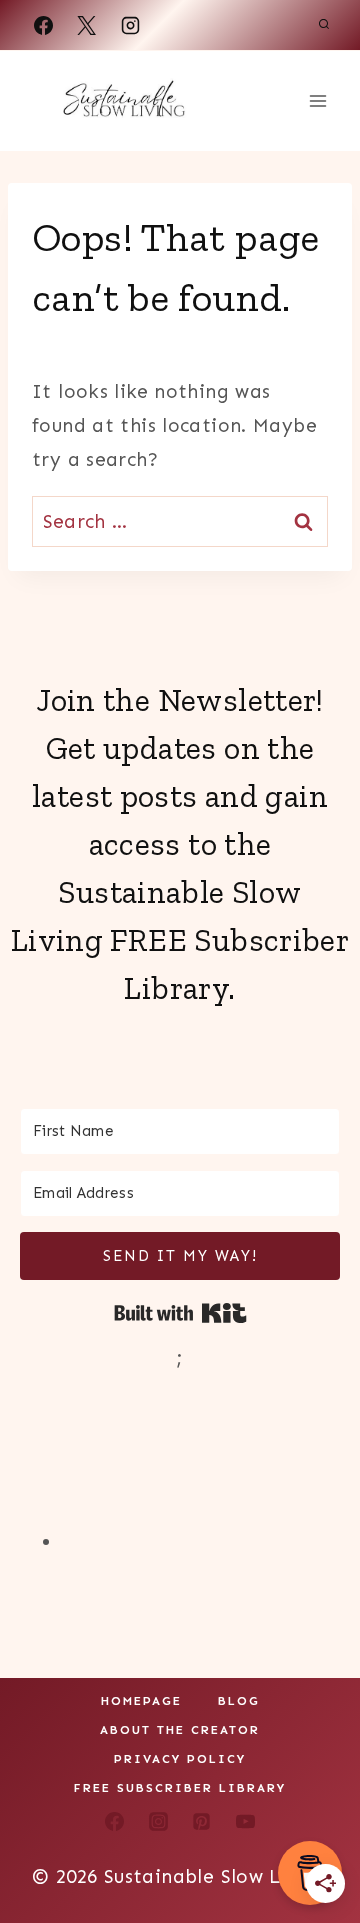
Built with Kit (180, 1313)
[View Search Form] (324, 25)
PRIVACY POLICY (180, 1759)
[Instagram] (130, 25)
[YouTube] (246, 1822)
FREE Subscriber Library (180, 1788)
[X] (87, 25)
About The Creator (180, 1730)
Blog (239, 1701)
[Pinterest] (202, 1822)
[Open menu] (317, 100)
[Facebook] (43, 25)
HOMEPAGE (141, 1701)
